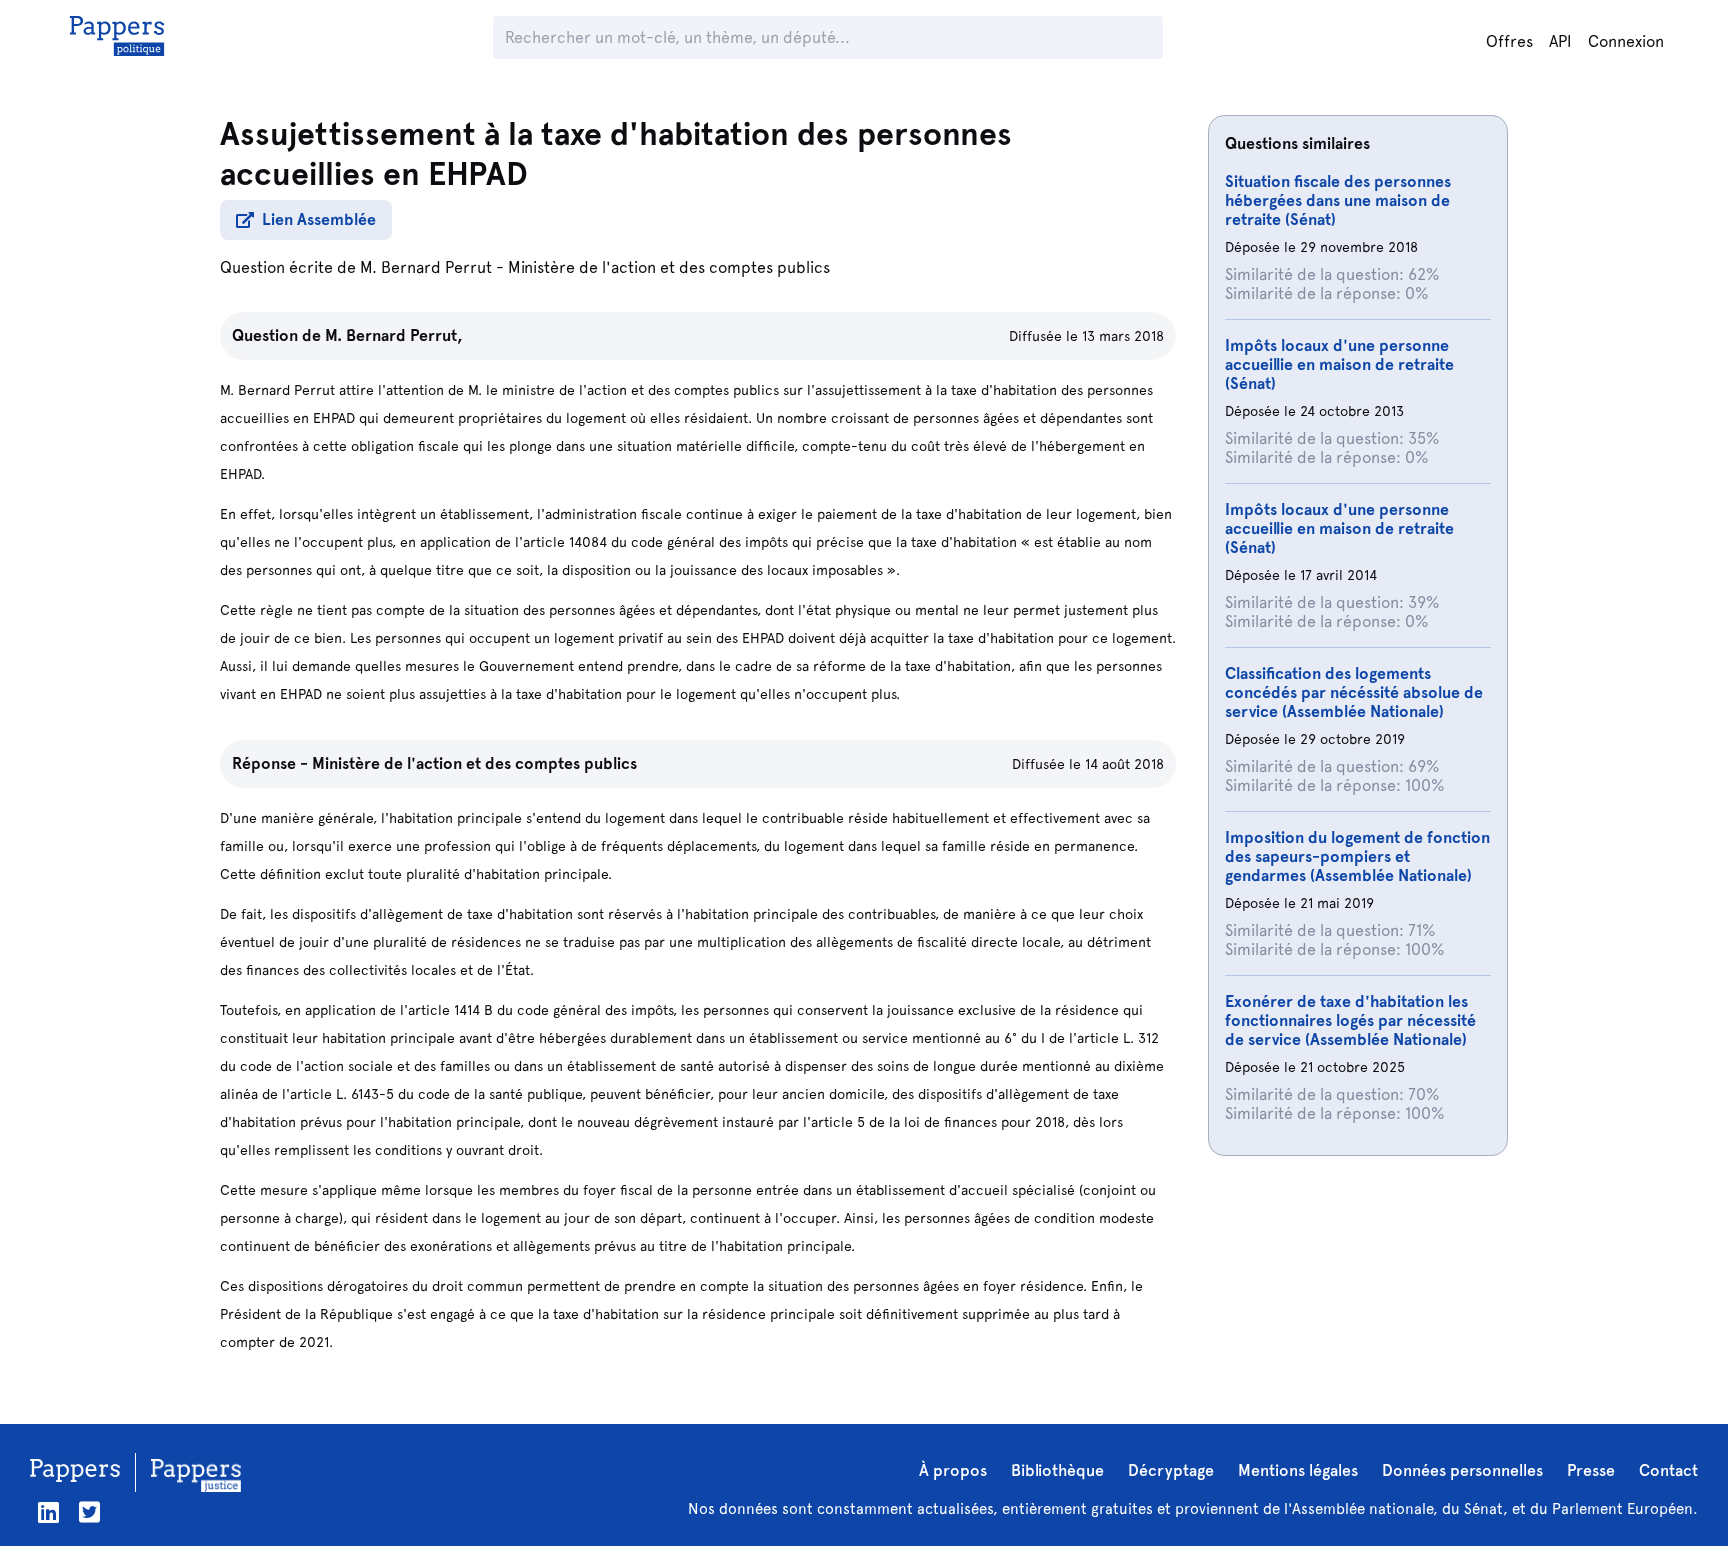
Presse (1591, 1470)
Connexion (1626, 41)
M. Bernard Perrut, (394, 335)
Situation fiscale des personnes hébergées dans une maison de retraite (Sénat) (1338, 200)
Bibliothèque (1057, 1470)
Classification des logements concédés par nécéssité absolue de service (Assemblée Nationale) (1354, 692)
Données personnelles (1462, 1470)
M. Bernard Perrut (426, 267)
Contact (1668, 1470)
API (1560, 41)
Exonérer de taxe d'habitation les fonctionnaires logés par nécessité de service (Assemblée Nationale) (1350, 1020)
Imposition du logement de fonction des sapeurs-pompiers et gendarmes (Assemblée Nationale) (1357, 856)
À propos (953, 1470)
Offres (1509, 41)
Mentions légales (1298, 1470)
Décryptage (1171, 1470)
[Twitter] (89, 1512)
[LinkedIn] (48, 1512)
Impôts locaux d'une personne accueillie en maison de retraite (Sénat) (1339, 364)
